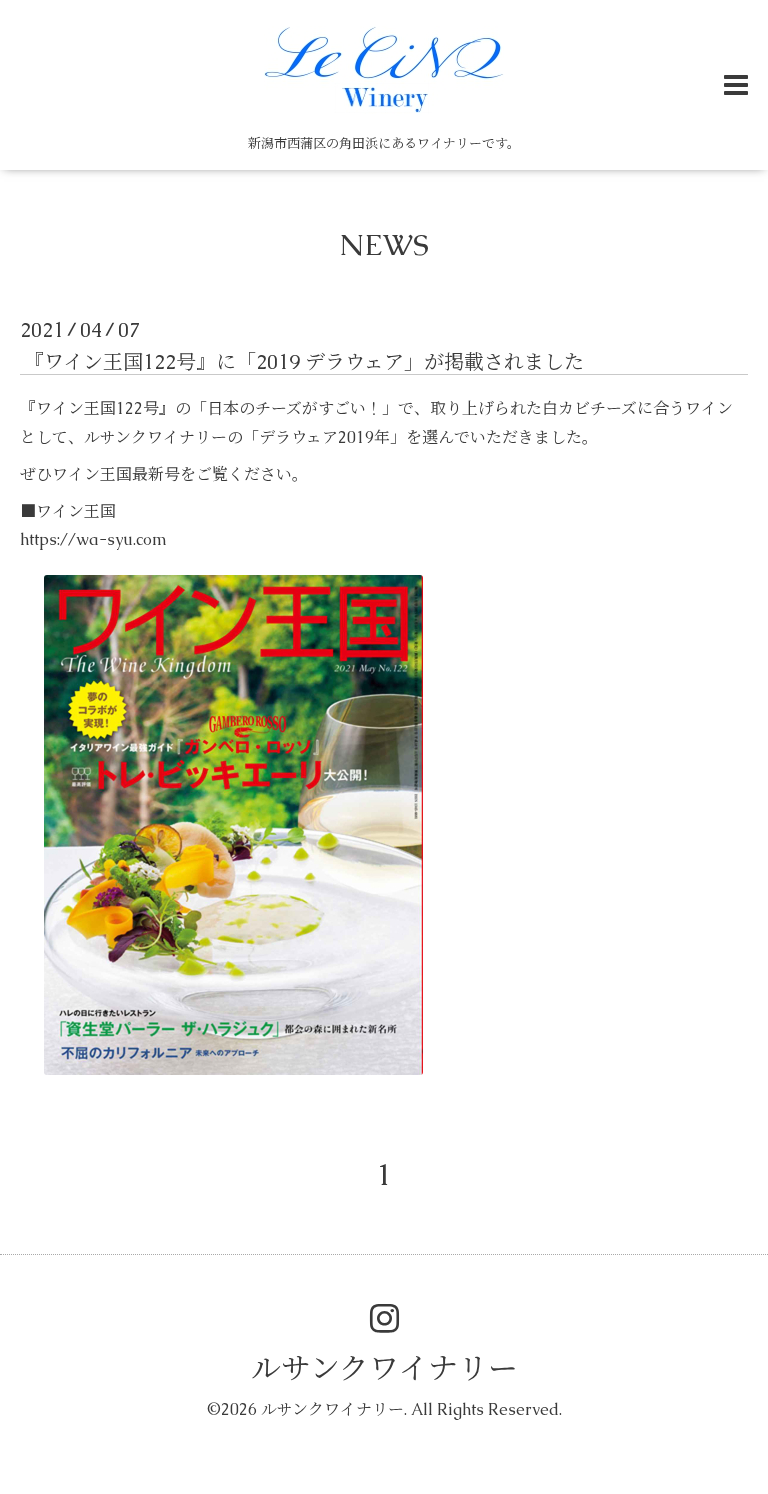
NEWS (384, 244)
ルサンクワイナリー (384, 1368)
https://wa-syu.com (93, 539)
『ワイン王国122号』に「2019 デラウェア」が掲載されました (304, 362)
